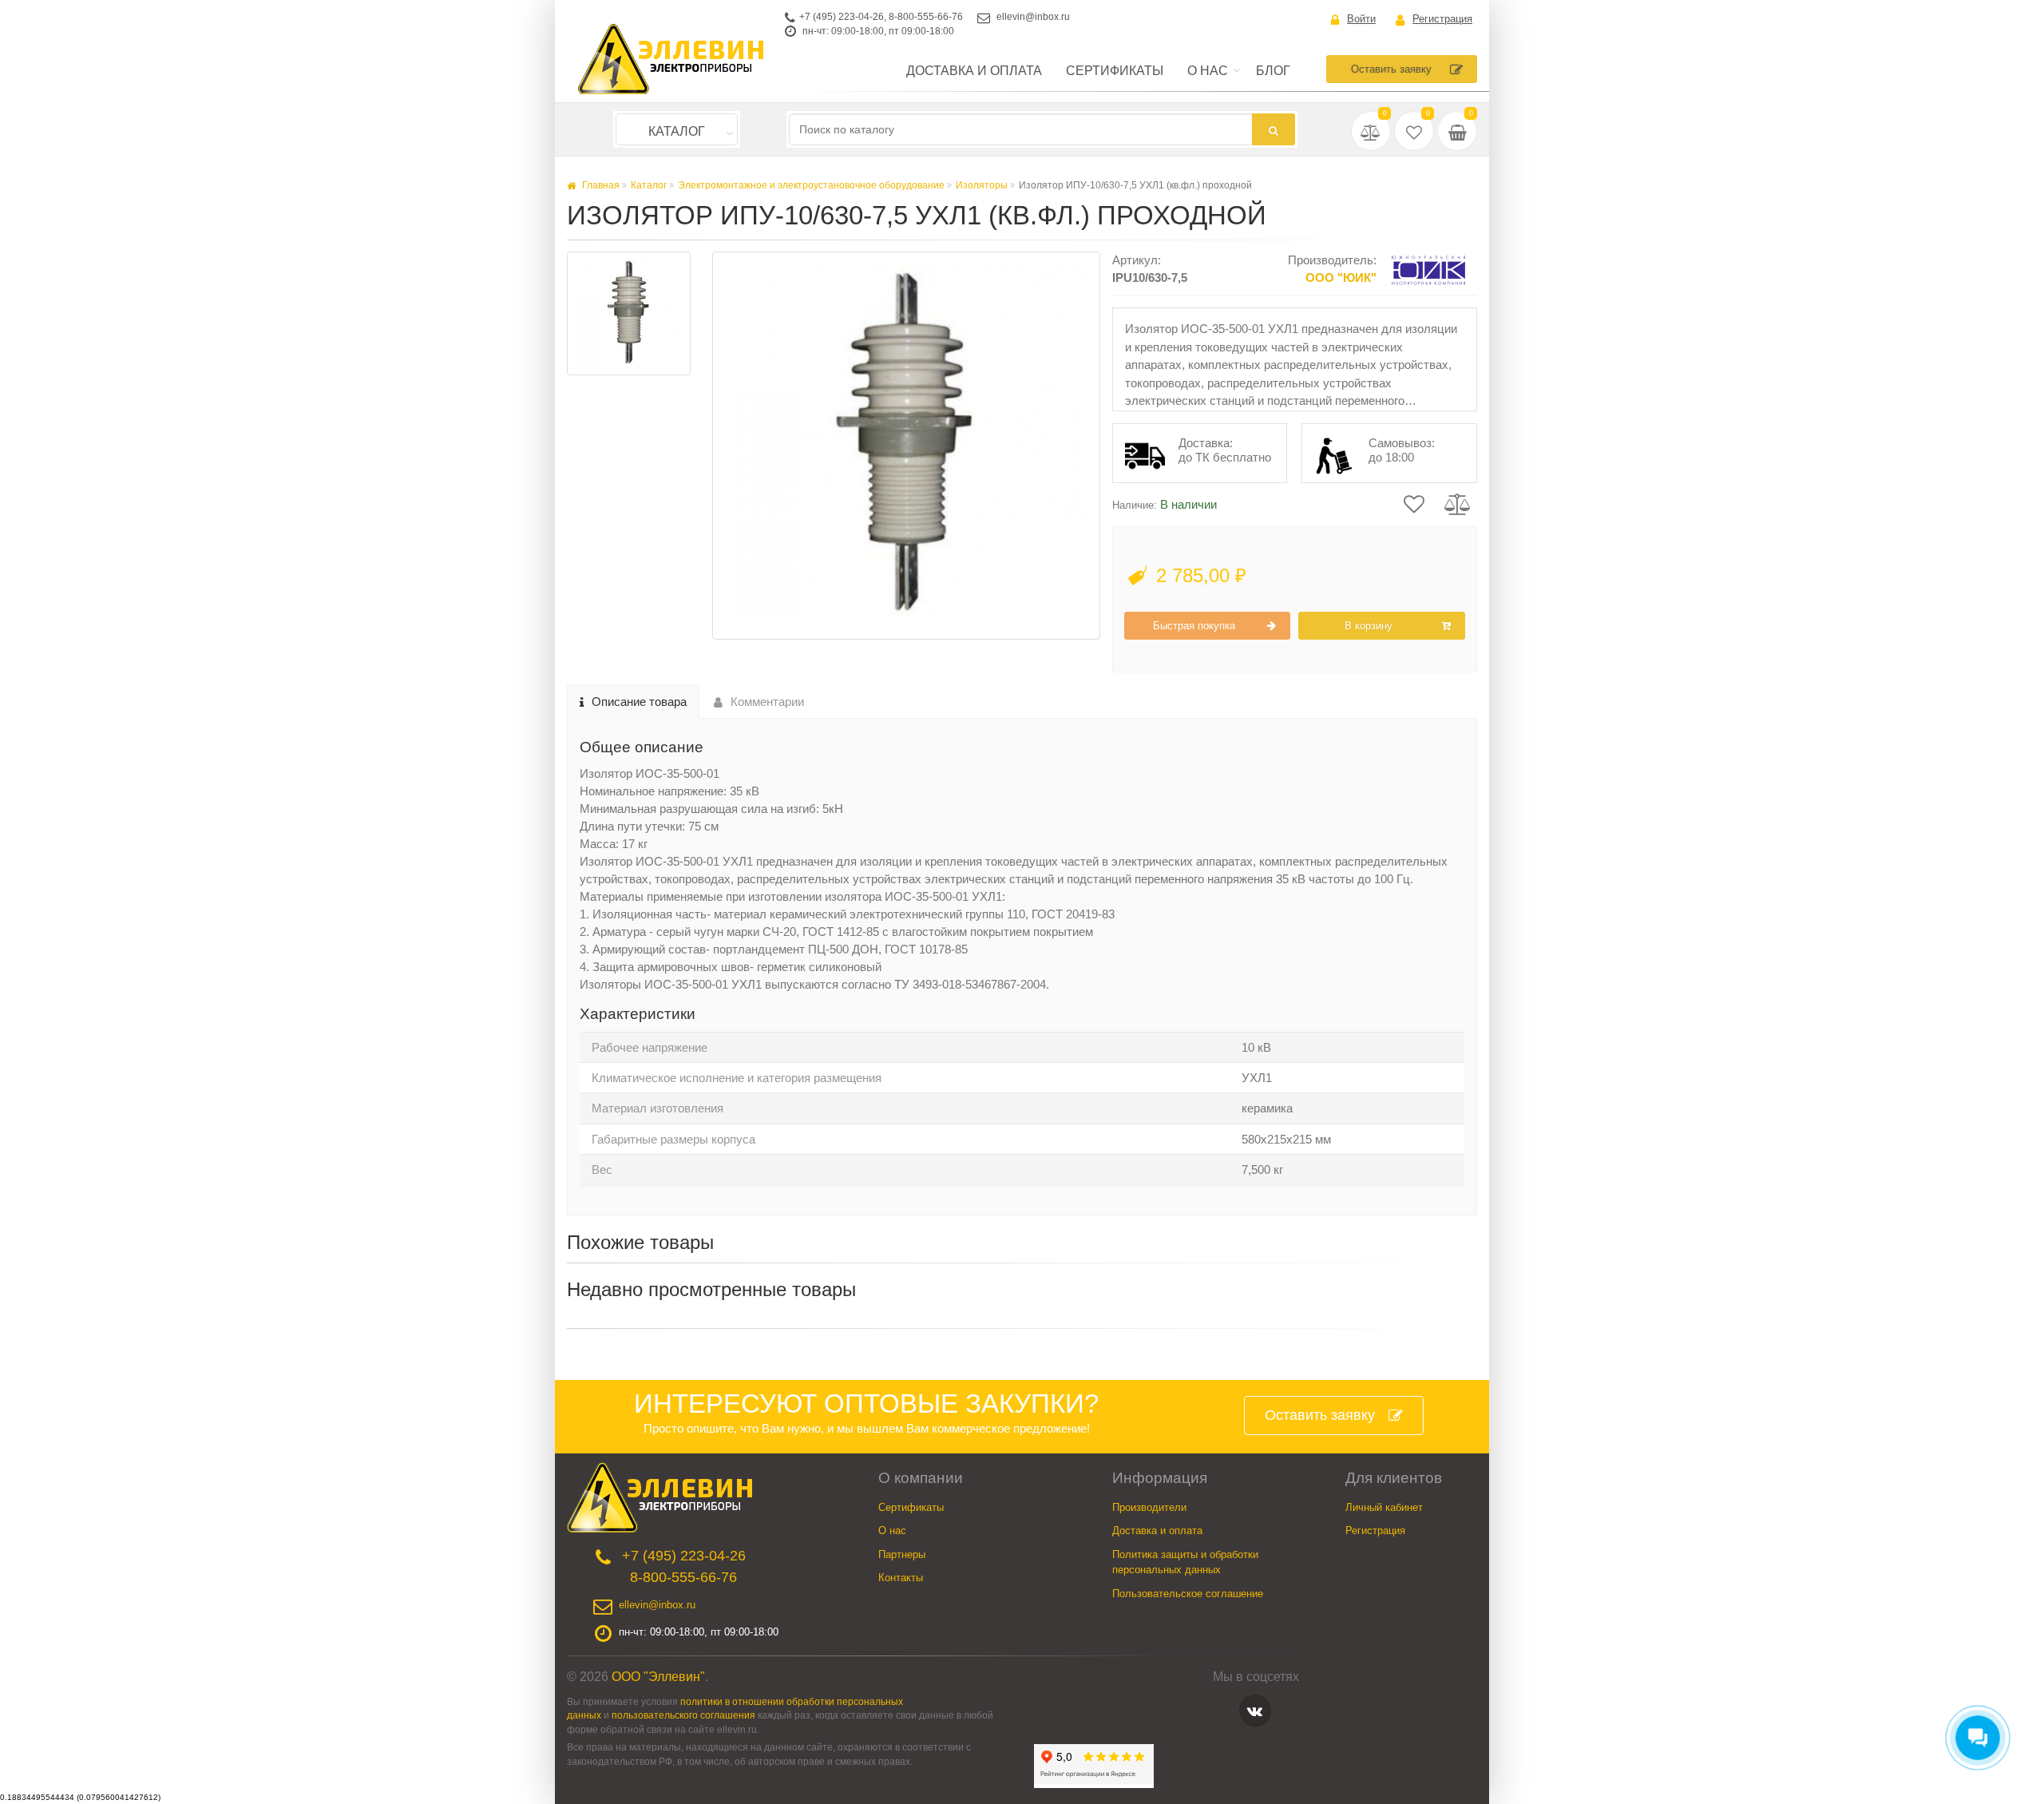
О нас (1208, 71)
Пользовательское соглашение (1188, 1594)
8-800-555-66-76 (926, 17)
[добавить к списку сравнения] (1458, 502)
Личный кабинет (1384, 1507)
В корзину (1369, 626)
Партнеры (902, 1554)
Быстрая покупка (1194, 626)
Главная (600, 185)
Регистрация (1442, 19)
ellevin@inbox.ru (1033, 17)
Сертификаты (1115, 71)
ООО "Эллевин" (658, 1677)
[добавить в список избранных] (1414, 502)
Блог (1273, 71)
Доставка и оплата (974, 71)
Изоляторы (982, 185)
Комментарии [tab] (767, 702)
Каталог (677, 131)
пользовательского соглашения (683, 1715)
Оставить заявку (1391, 69)
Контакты (901, 1578)
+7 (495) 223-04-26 (842, 17)
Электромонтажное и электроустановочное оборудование (811, 185)
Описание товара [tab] (639, 702)
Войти (1361, 19)
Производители (1149, 1507)
